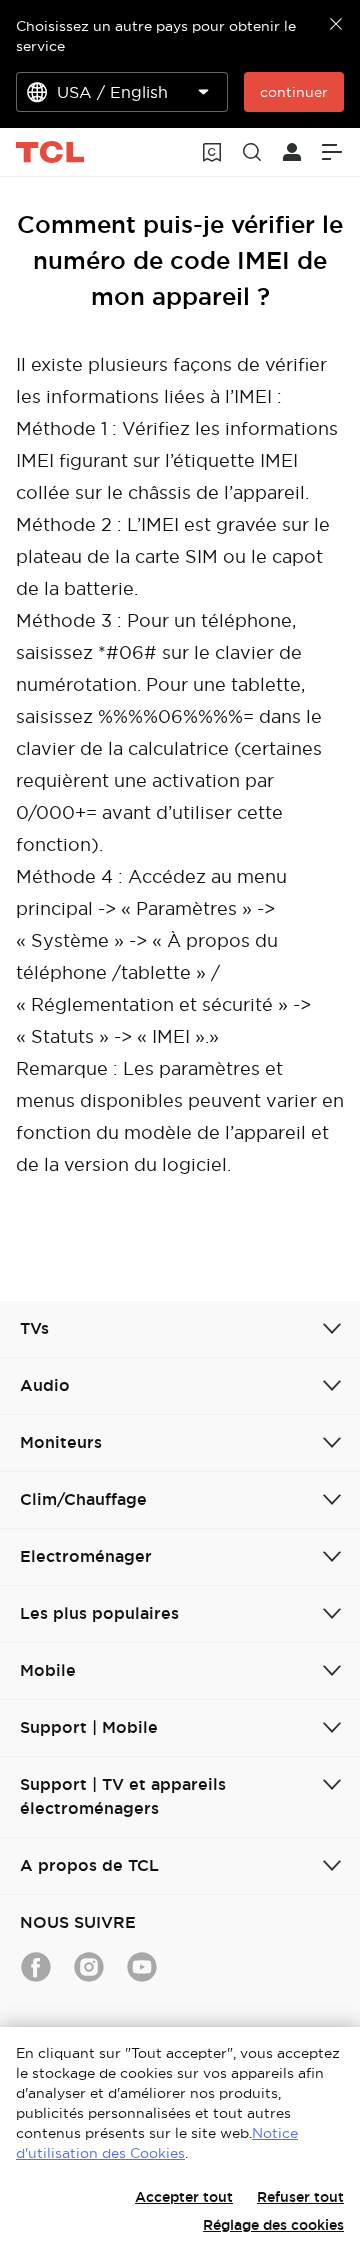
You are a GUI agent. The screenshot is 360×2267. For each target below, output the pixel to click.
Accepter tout (184, 2197)
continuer (294, 92)
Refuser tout (300, 2197)
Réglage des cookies (273, 2225)
